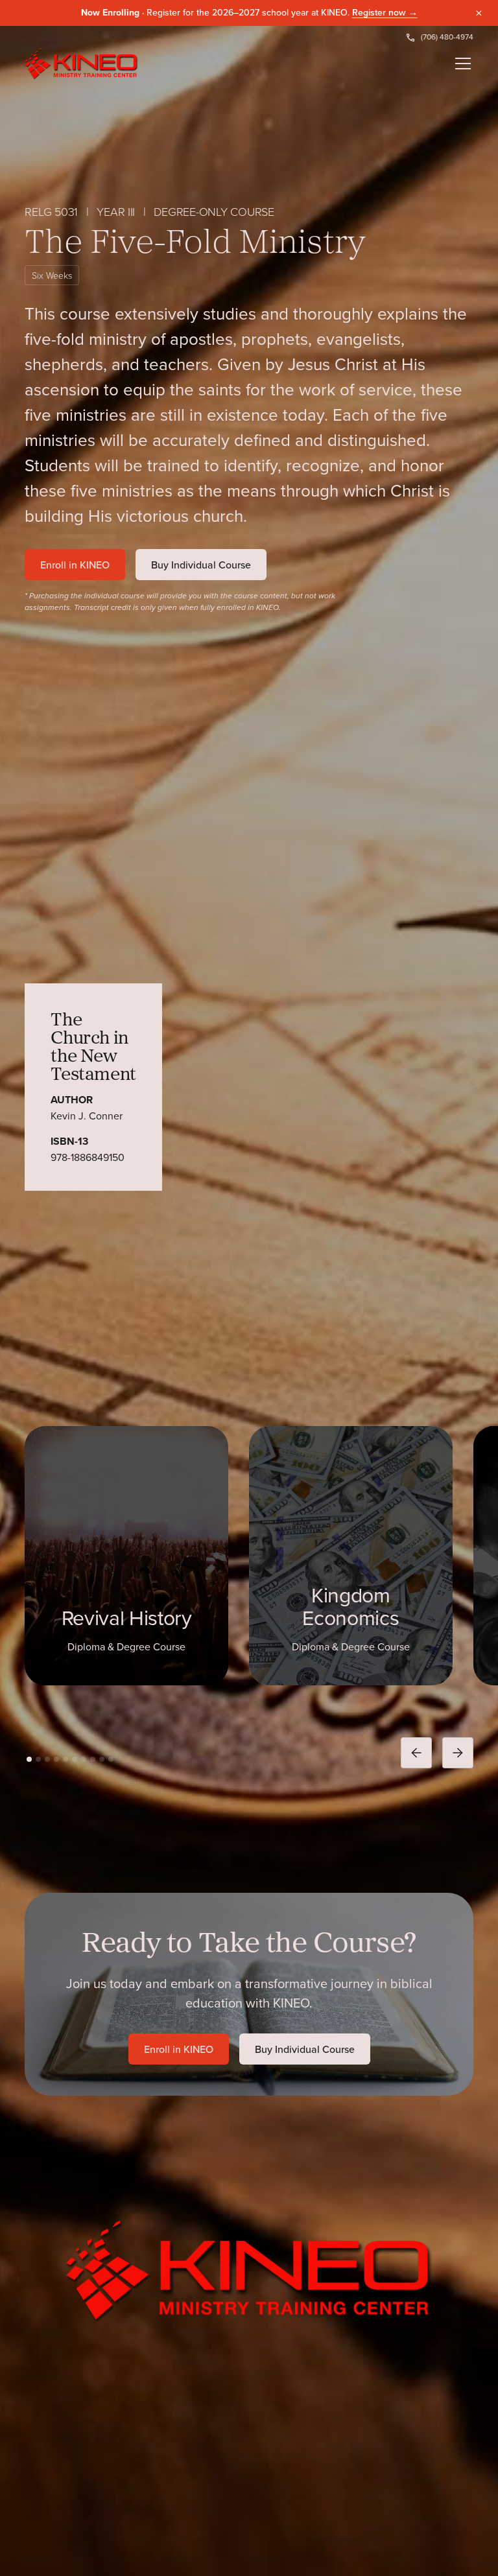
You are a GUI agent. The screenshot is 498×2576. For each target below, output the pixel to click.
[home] (81, 64)
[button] (460, 64)
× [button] (479, 13)
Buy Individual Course (201, 565)
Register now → (385, 12)
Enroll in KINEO (75, 565)
